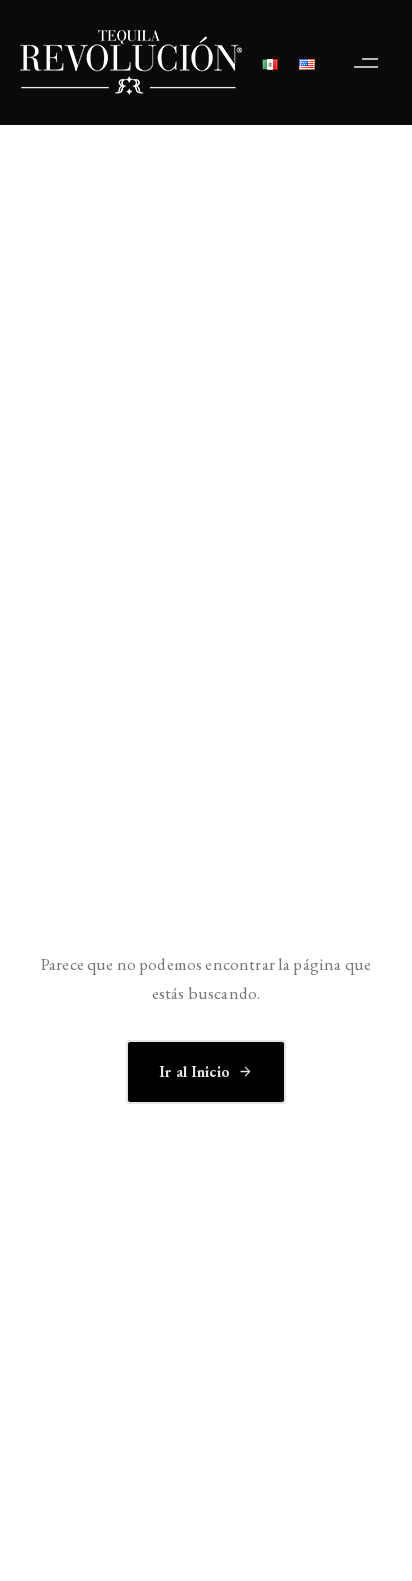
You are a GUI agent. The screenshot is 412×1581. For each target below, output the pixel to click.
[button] (371, 62)
